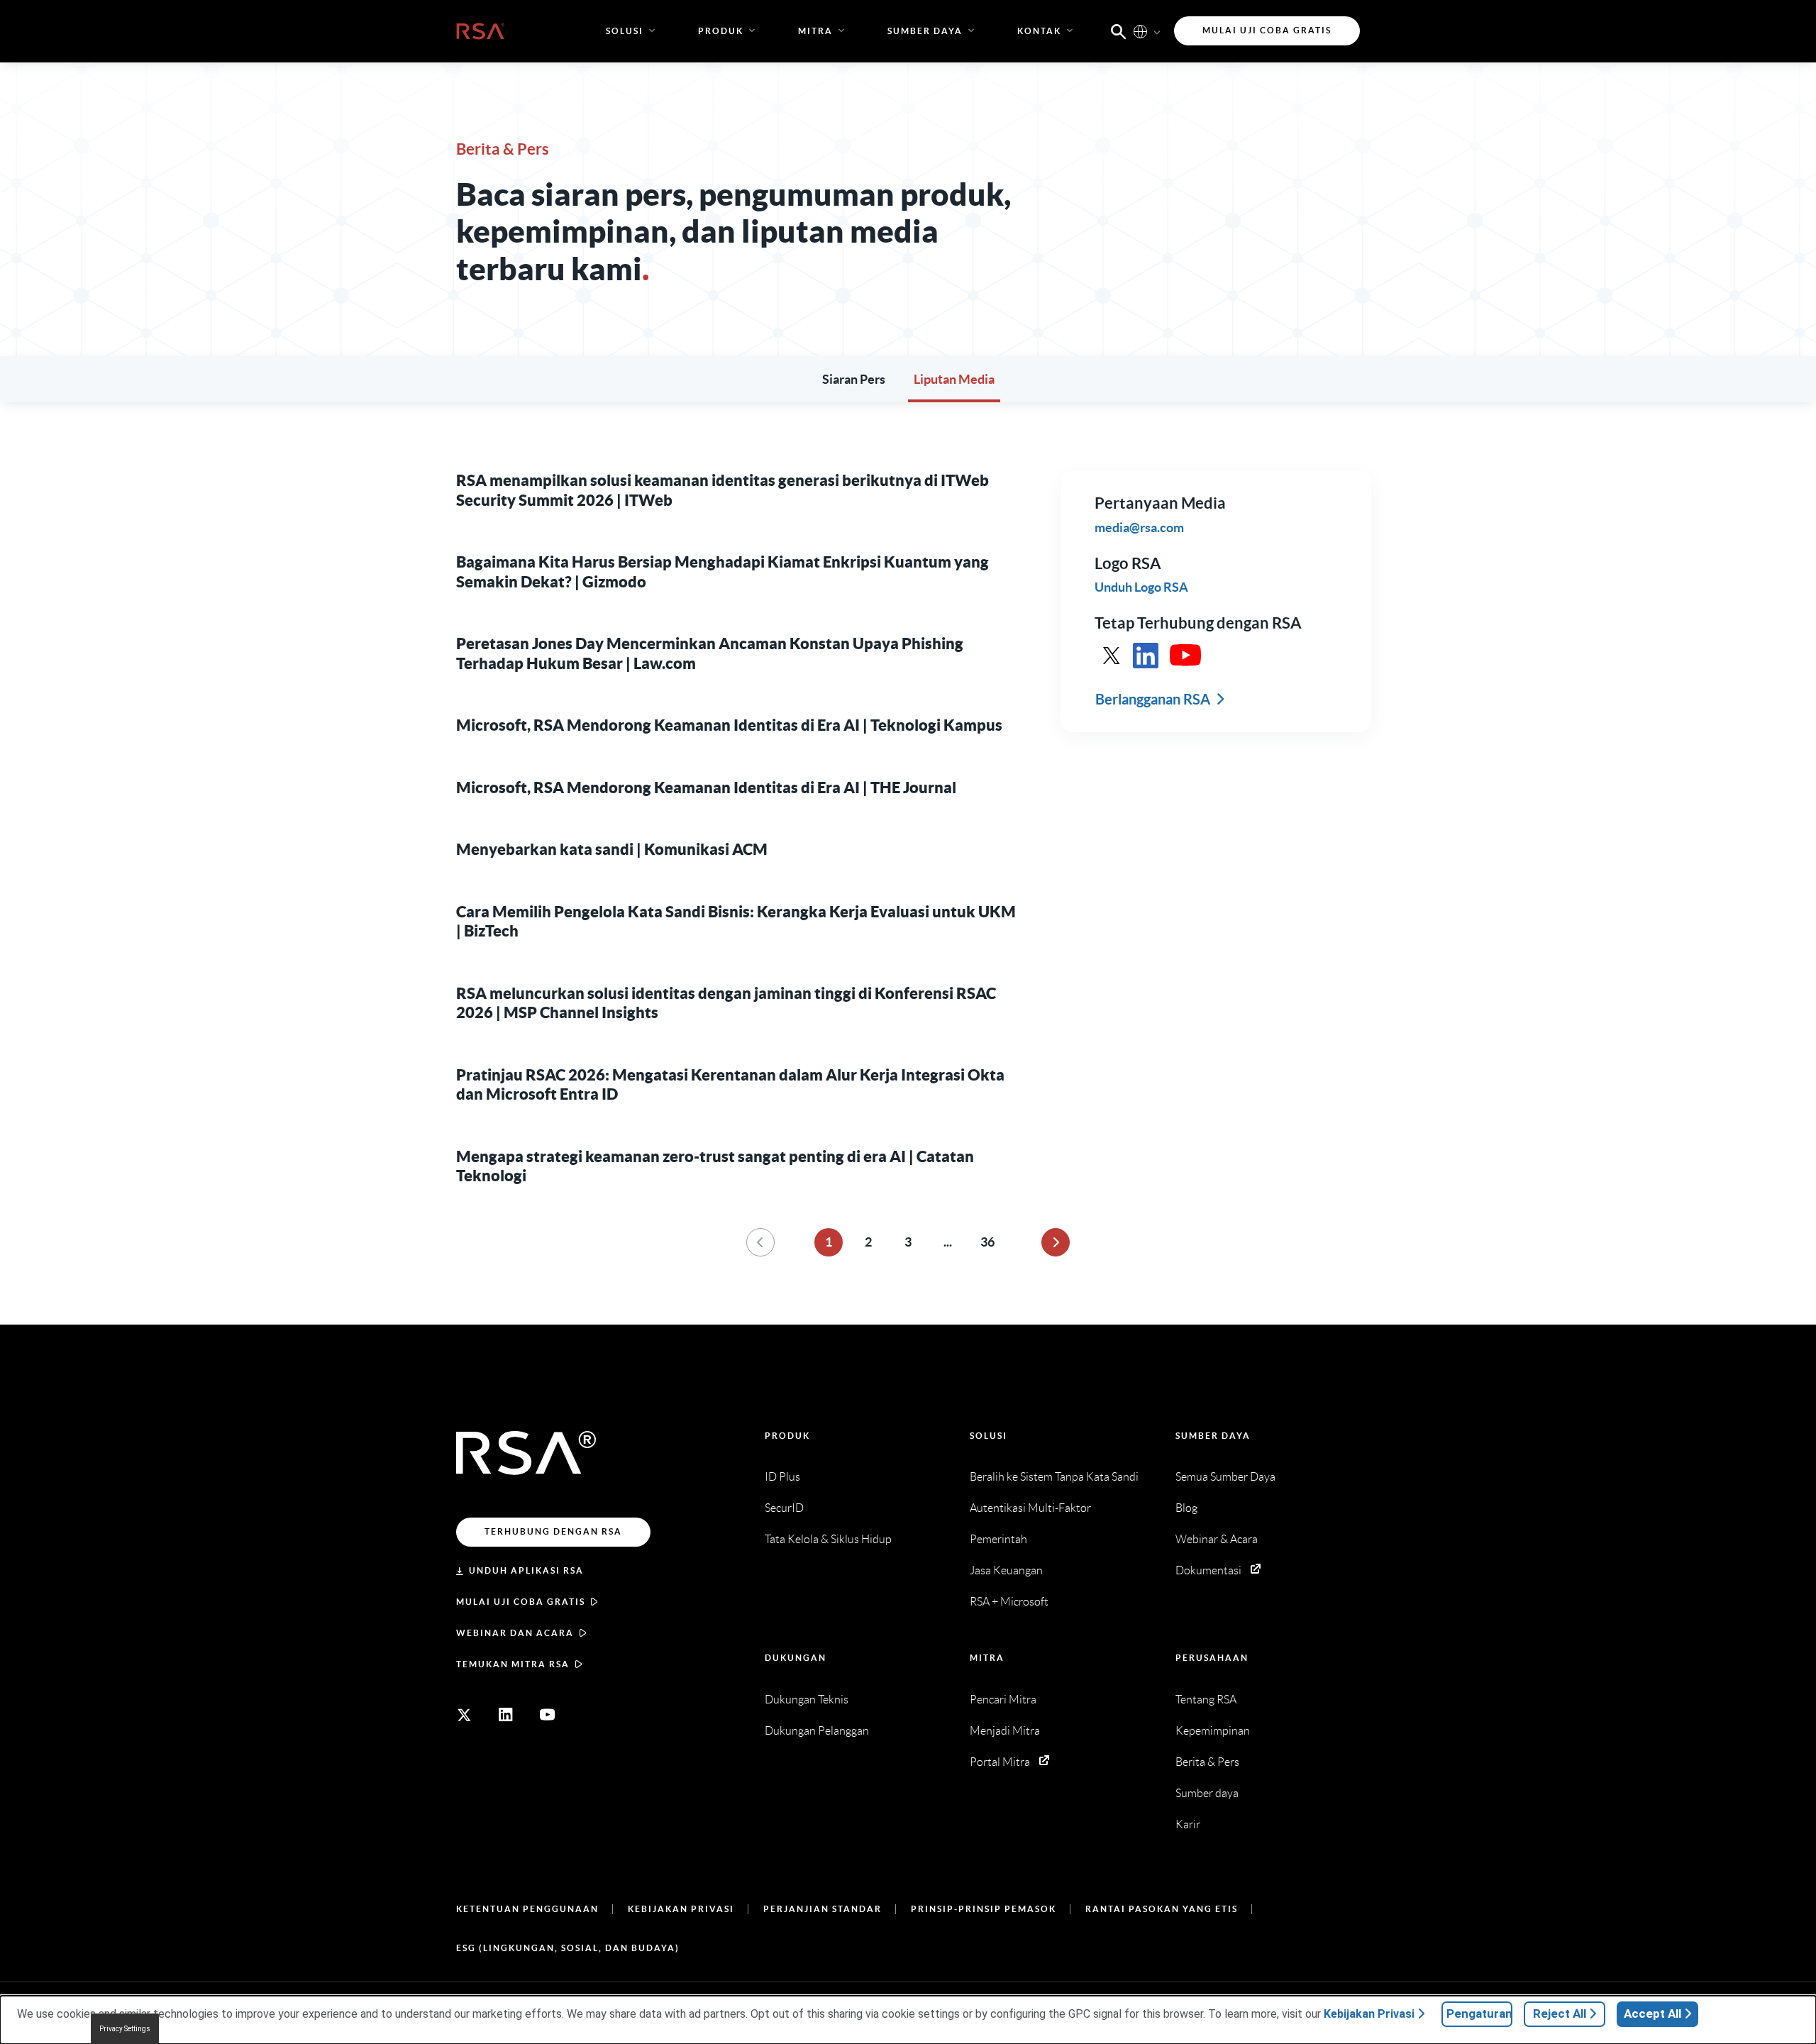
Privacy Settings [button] (125, 2029)
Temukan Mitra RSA (513, 1664)
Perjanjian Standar (823, 1909)
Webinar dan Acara (515, 1633)
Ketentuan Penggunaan (527, 1909)
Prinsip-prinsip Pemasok (984, 1909)
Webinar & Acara (1217, 1539)
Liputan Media (954, 379)
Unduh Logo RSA (1141, 587)
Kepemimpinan (1213, 1731)
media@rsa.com (1139, 527)
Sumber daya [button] (925, 31)
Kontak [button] (1039, 31)
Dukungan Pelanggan (817, 1731)
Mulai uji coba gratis (521, 1602)
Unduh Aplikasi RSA (526, 1570)
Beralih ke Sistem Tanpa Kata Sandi (1054, 1477)
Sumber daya (1213, 1436)
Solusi (989, 1436)
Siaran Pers (854, 379)
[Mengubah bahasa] (1140, 31)
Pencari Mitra (1003, 1700)
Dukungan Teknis (807, 1700)
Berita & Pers (1207, 1762)
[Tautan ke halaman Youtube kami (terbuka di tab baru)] (548, 1715)
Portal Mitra (1000, 1762)
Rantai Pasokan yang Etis (1162, 1909)
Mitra (987, 1658)
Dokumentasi (1208, 1570)
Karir (1188, 1824)
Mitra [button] (815, 31)
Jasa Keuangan (1006, 1570)
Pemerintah (998, 1539)
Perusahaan (1212, 1658)
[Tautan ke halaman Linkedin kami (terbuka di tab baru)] (506, 1715)
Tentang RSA (1206, 1700)
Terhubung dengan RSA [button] (553, 1531)
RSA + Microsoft (1009, 1602)
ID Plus (782, 1477)
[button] (1119, 31)
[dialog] (908, 2020)
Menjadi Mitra (1005, 1731)
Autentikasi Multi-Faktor (1030, 1508)
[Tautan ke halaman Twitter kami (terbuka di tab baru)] (464, 1715)
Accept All (1652, 2013)
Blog (1186, 1508)
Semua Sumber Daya (1225, 1477)
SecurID (784, 1508)
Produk (787, 1436)
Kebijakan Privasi (681, 1909)
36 (987, 1242)
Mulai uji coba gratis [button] (1267, 30)
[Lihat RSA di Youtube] (1185, 656)
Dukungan (796, 1658)
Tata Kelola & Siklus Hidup (828, 1539)
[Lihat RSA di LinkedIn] (1146, 656)
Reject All (1560, 2013)
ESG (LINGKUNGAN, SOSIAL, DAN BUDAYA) (568, 1948)
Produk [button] (721, 31)
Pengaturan (1479, 2013)
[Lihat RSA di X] (1112, 656)
